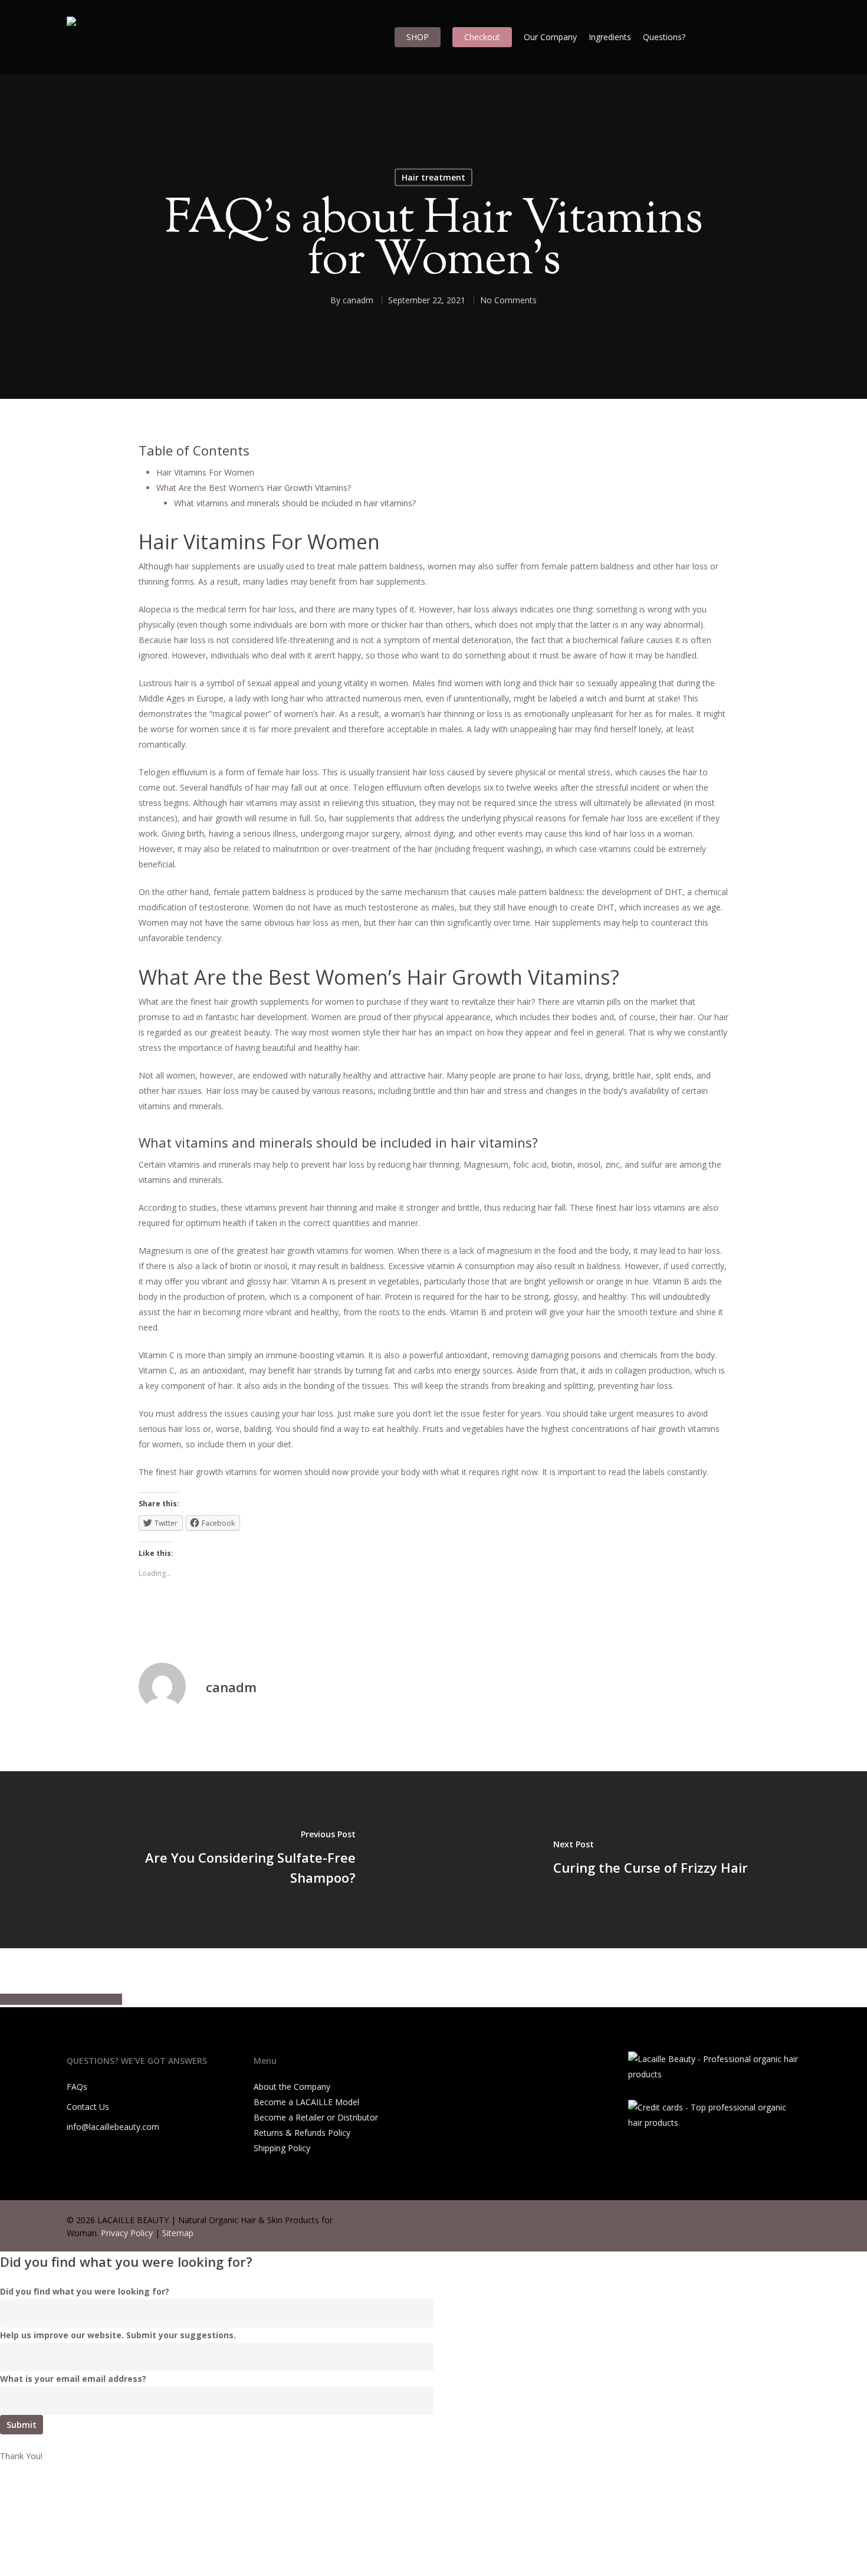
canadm (358, 300)
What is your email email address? (73, 2379)
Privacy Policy (127, 2233)
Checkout (482, 37)
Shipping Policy (282, 2148)
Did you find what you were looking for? (85, 2291)
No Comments (508, 300)
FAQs (77, 2087)
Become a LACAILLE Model (306, 2102)
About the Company (292, 2087)
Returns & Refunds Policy (302, 2133)
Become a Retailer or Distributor (316, 2117)
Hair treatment (433, 177)
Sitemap (178, 2233)
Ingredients (610, 37)
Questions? (664, 37)
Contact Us (88, 2107)
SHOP (418, 37)
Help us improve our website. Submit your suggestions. (118, 2335)
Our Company (550, 37)
